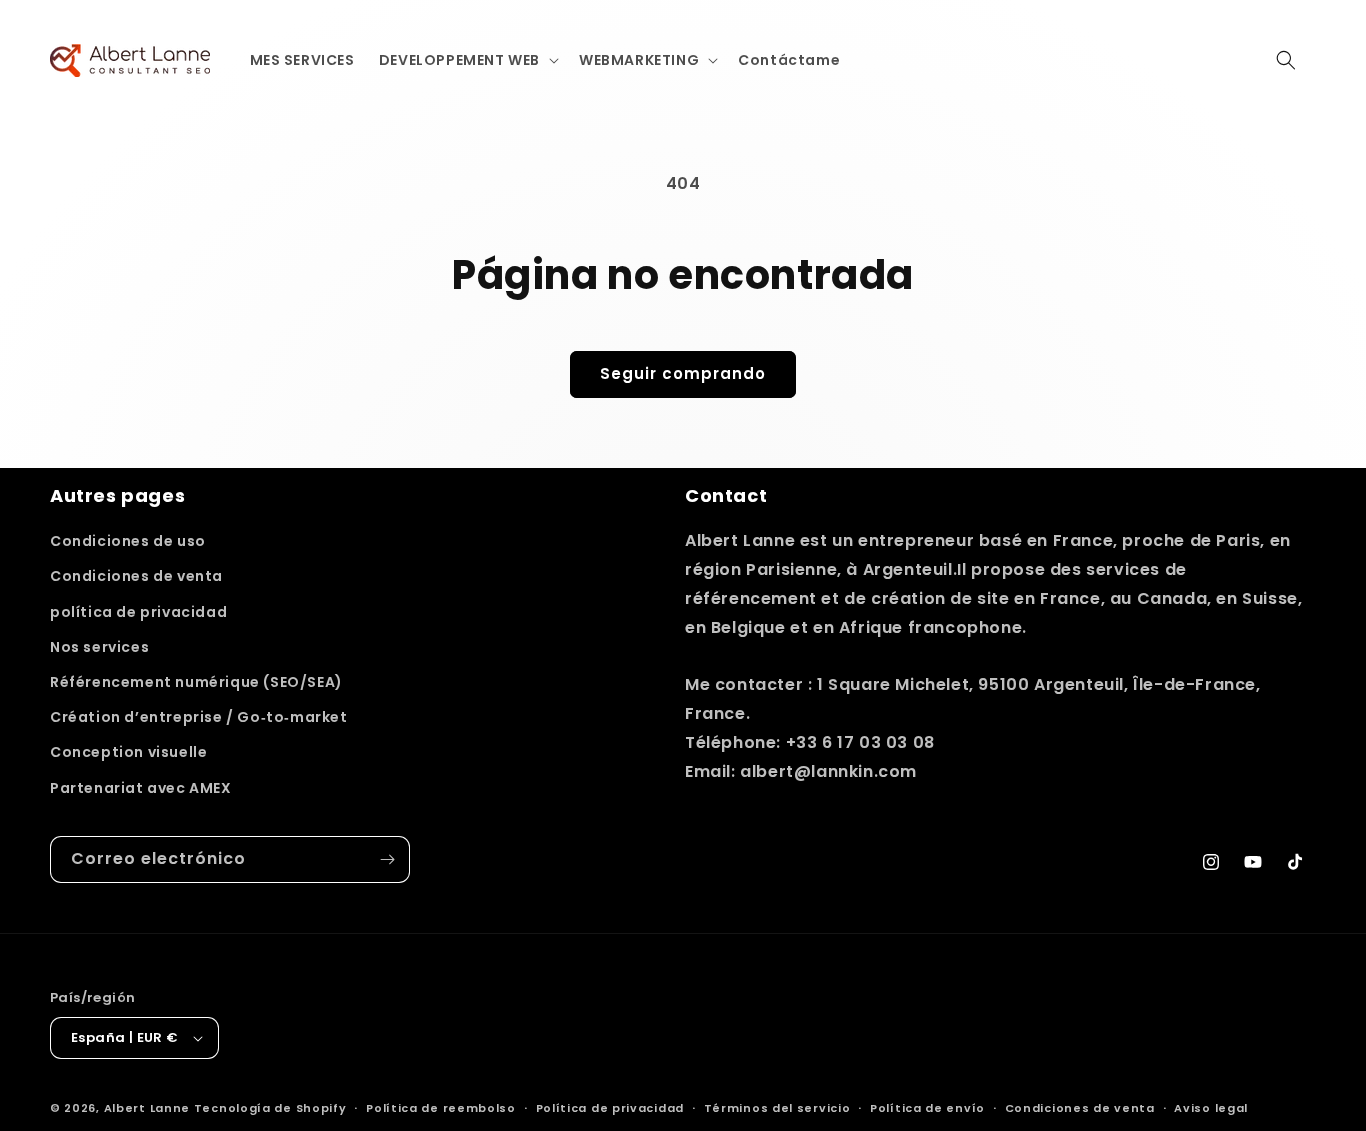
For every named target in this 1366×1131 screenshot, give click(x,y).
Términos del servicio (777, 1108)
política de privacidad (138, 612)
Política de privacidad (610, 1108)
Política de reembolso (441, 1108)
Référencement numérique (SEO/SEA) (196, 682)
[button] (467, 60)
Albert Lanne (147, 1108)
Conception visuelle (128, 752)
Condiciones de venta (136, 576)
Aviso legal (1211, 1108)
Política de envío (927, 1108)
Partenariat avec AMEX (141, 788)
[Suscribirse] (387, 859)
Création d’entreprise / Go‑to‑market (199, 717)
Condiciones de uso (128, 541)
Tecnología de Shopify (270, 1108)
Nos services (99, 647)
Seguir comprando (683, 373)
